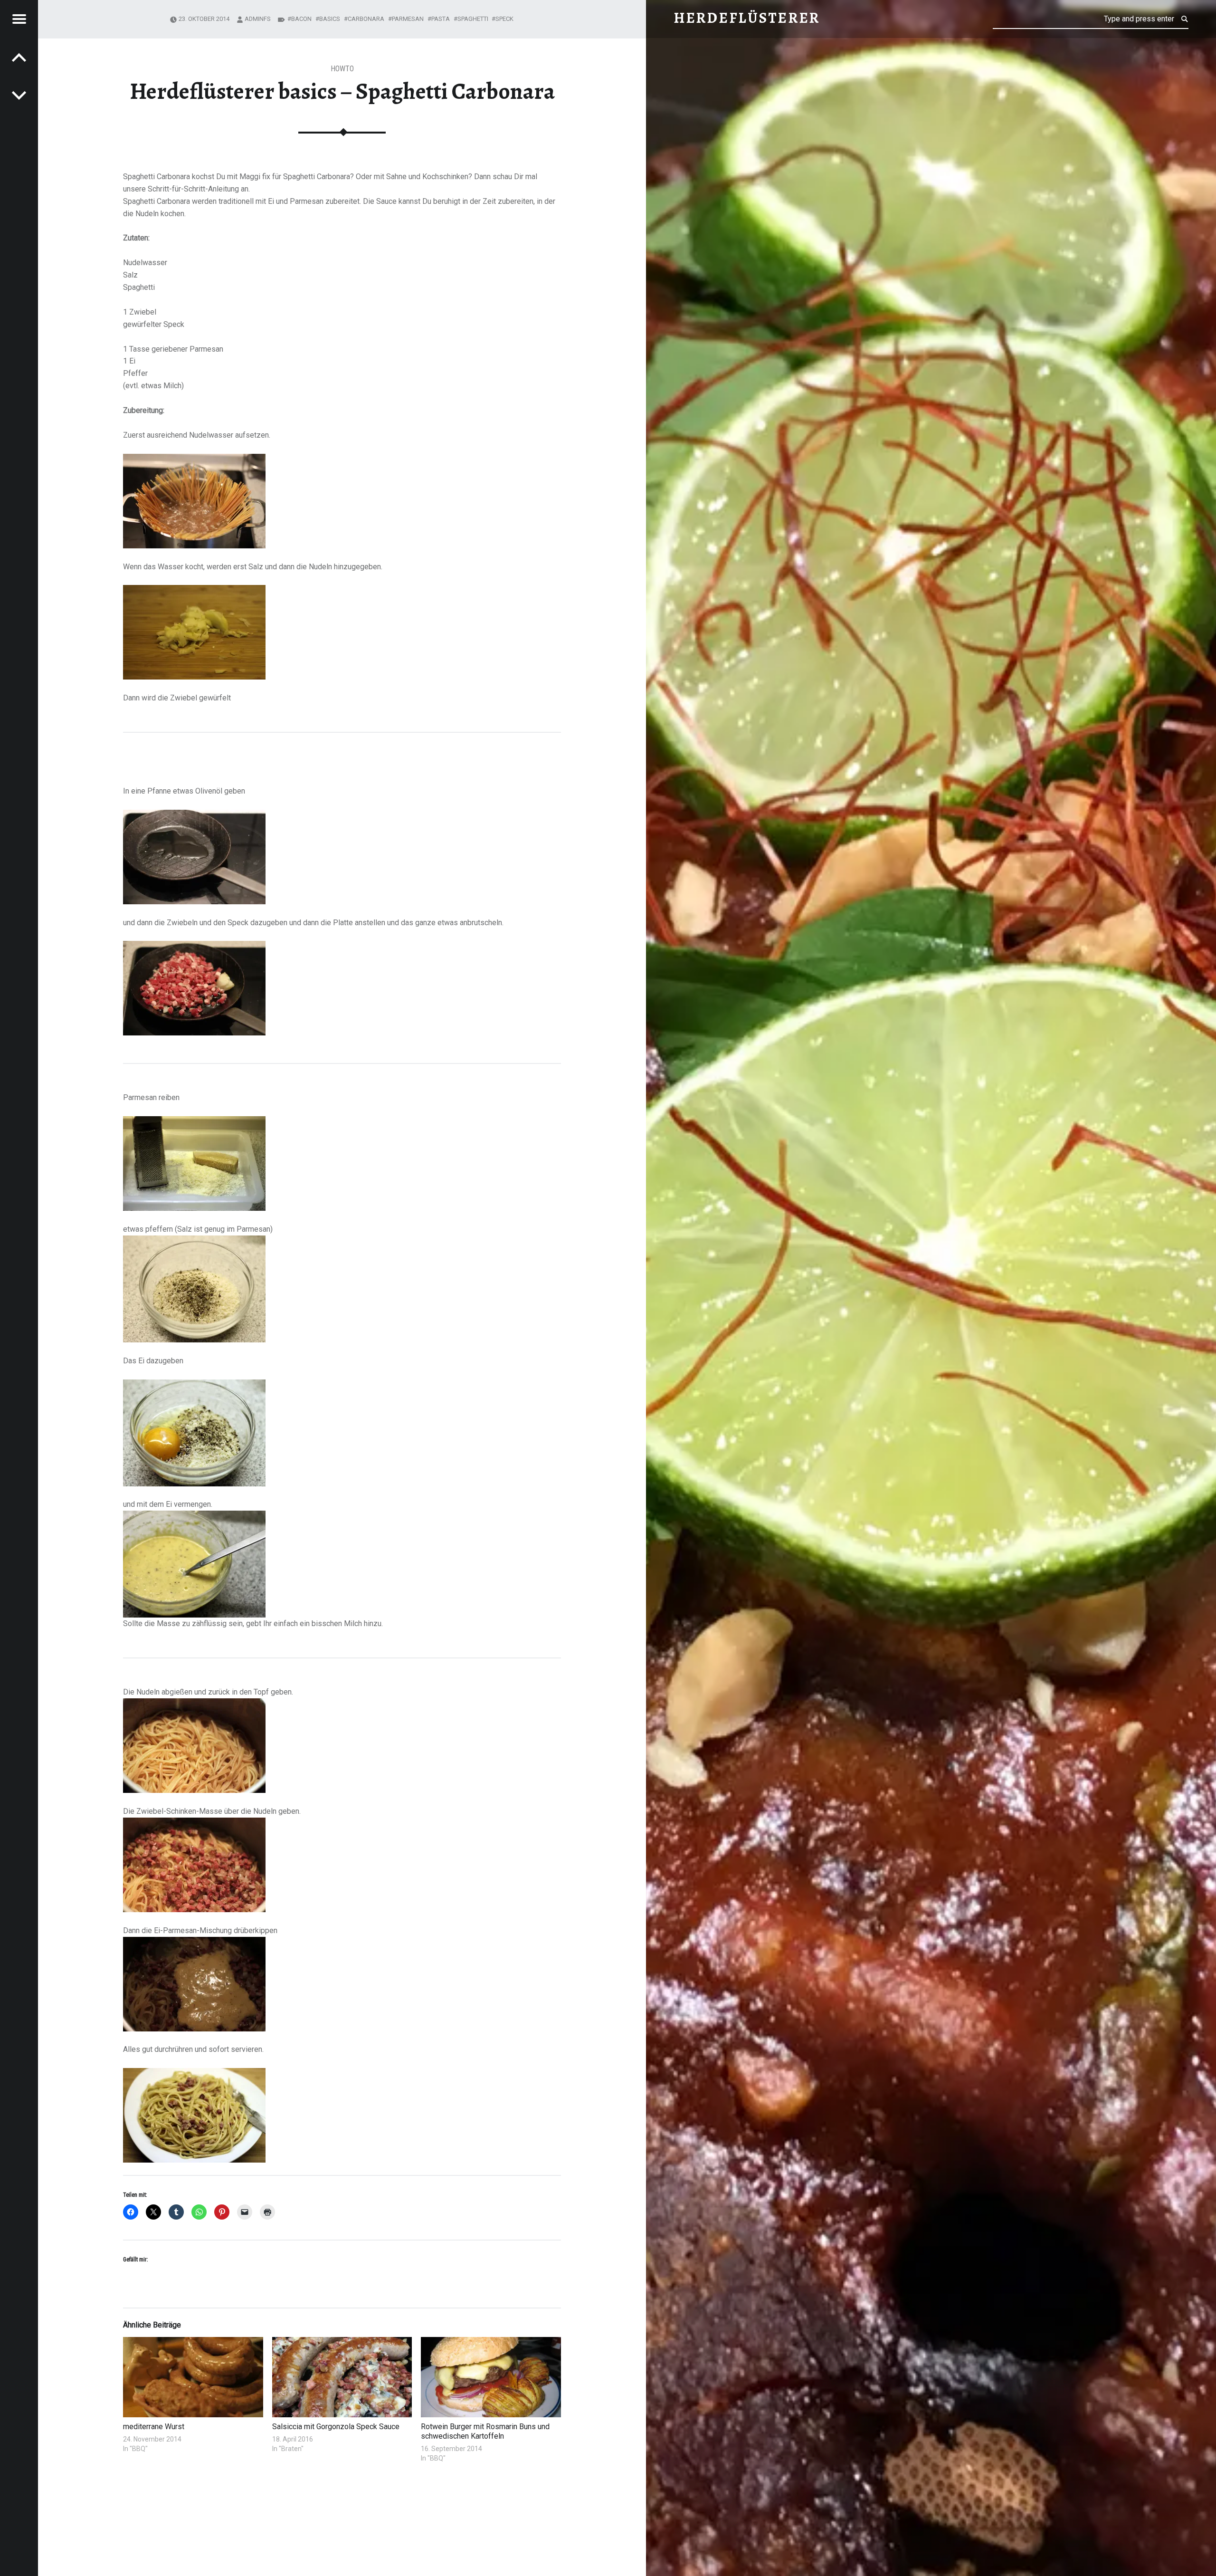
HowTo (342, 69)
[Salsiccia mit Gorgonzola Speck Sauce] (342, 2377)
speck (504, 19)
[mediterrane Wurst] (193, 2377)
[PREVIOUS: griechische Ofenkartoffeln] (19, 95)
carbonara (366, 19)
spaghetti (473, 19)
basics (330, 19)
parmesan (408, 19)
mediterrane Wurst (154, 2427)
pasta (441, 19)
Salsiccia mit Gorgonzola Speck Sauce (336, 2427)
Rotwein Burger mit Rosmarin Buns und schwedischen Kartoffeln (485, 2431)
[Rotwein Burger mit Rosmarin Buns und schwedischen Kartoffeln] (491, 2377)
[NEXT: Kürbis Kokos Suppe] (19, 57)
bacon (301, 19)
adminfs (258, 19)
